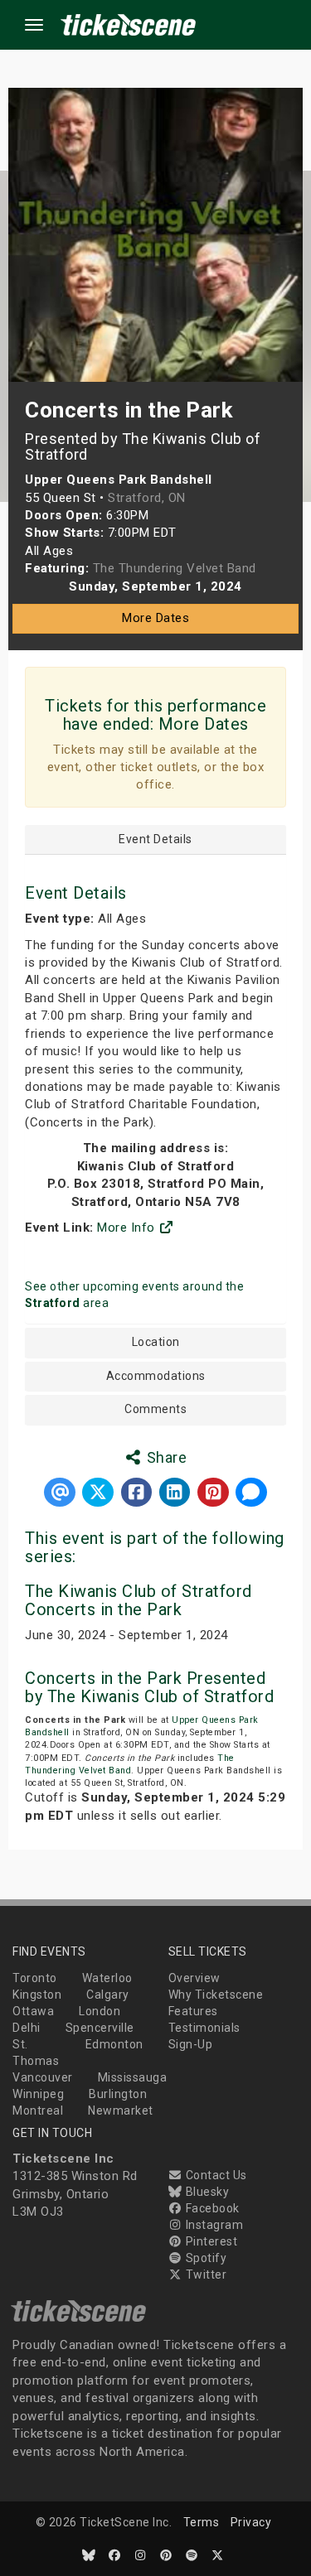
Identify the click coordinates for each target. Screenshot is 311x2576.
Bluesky (206, 2192)
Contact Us (215, 2175)
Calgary (108, 1995)
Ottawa (33, 2011)
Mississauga (133, 2077)
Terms (202, 2522)
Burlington (118, 2094)
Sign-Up (191, 2044)
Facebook (211, 2208)
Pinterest (210, 2241)
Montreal (38, 2110)
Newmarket (121, 2110)
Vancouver (43, 2077)
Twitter (204, 2275)
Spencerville (100, 2028)
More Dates (155, 618)
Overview (194, 1978)
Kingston (37, 1995)
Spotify (204, 2258)
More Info (128, 1228)
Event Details (155, 839)
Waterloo (107, 1978)
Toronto (35, 1978)
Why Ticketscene (216, 1995)
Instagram (213, 2225)
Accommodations (156, 1376)
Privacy (251, 2522)
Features (193, 2011)
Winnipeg (38, 2094)
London (100, 2011)
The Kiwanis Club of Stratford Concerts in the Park (138, 1600)
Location (156, 1342)
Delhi (27, 2028)
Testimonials (204, 2028)
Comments (155, 1409)
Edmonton (114, 2044)
